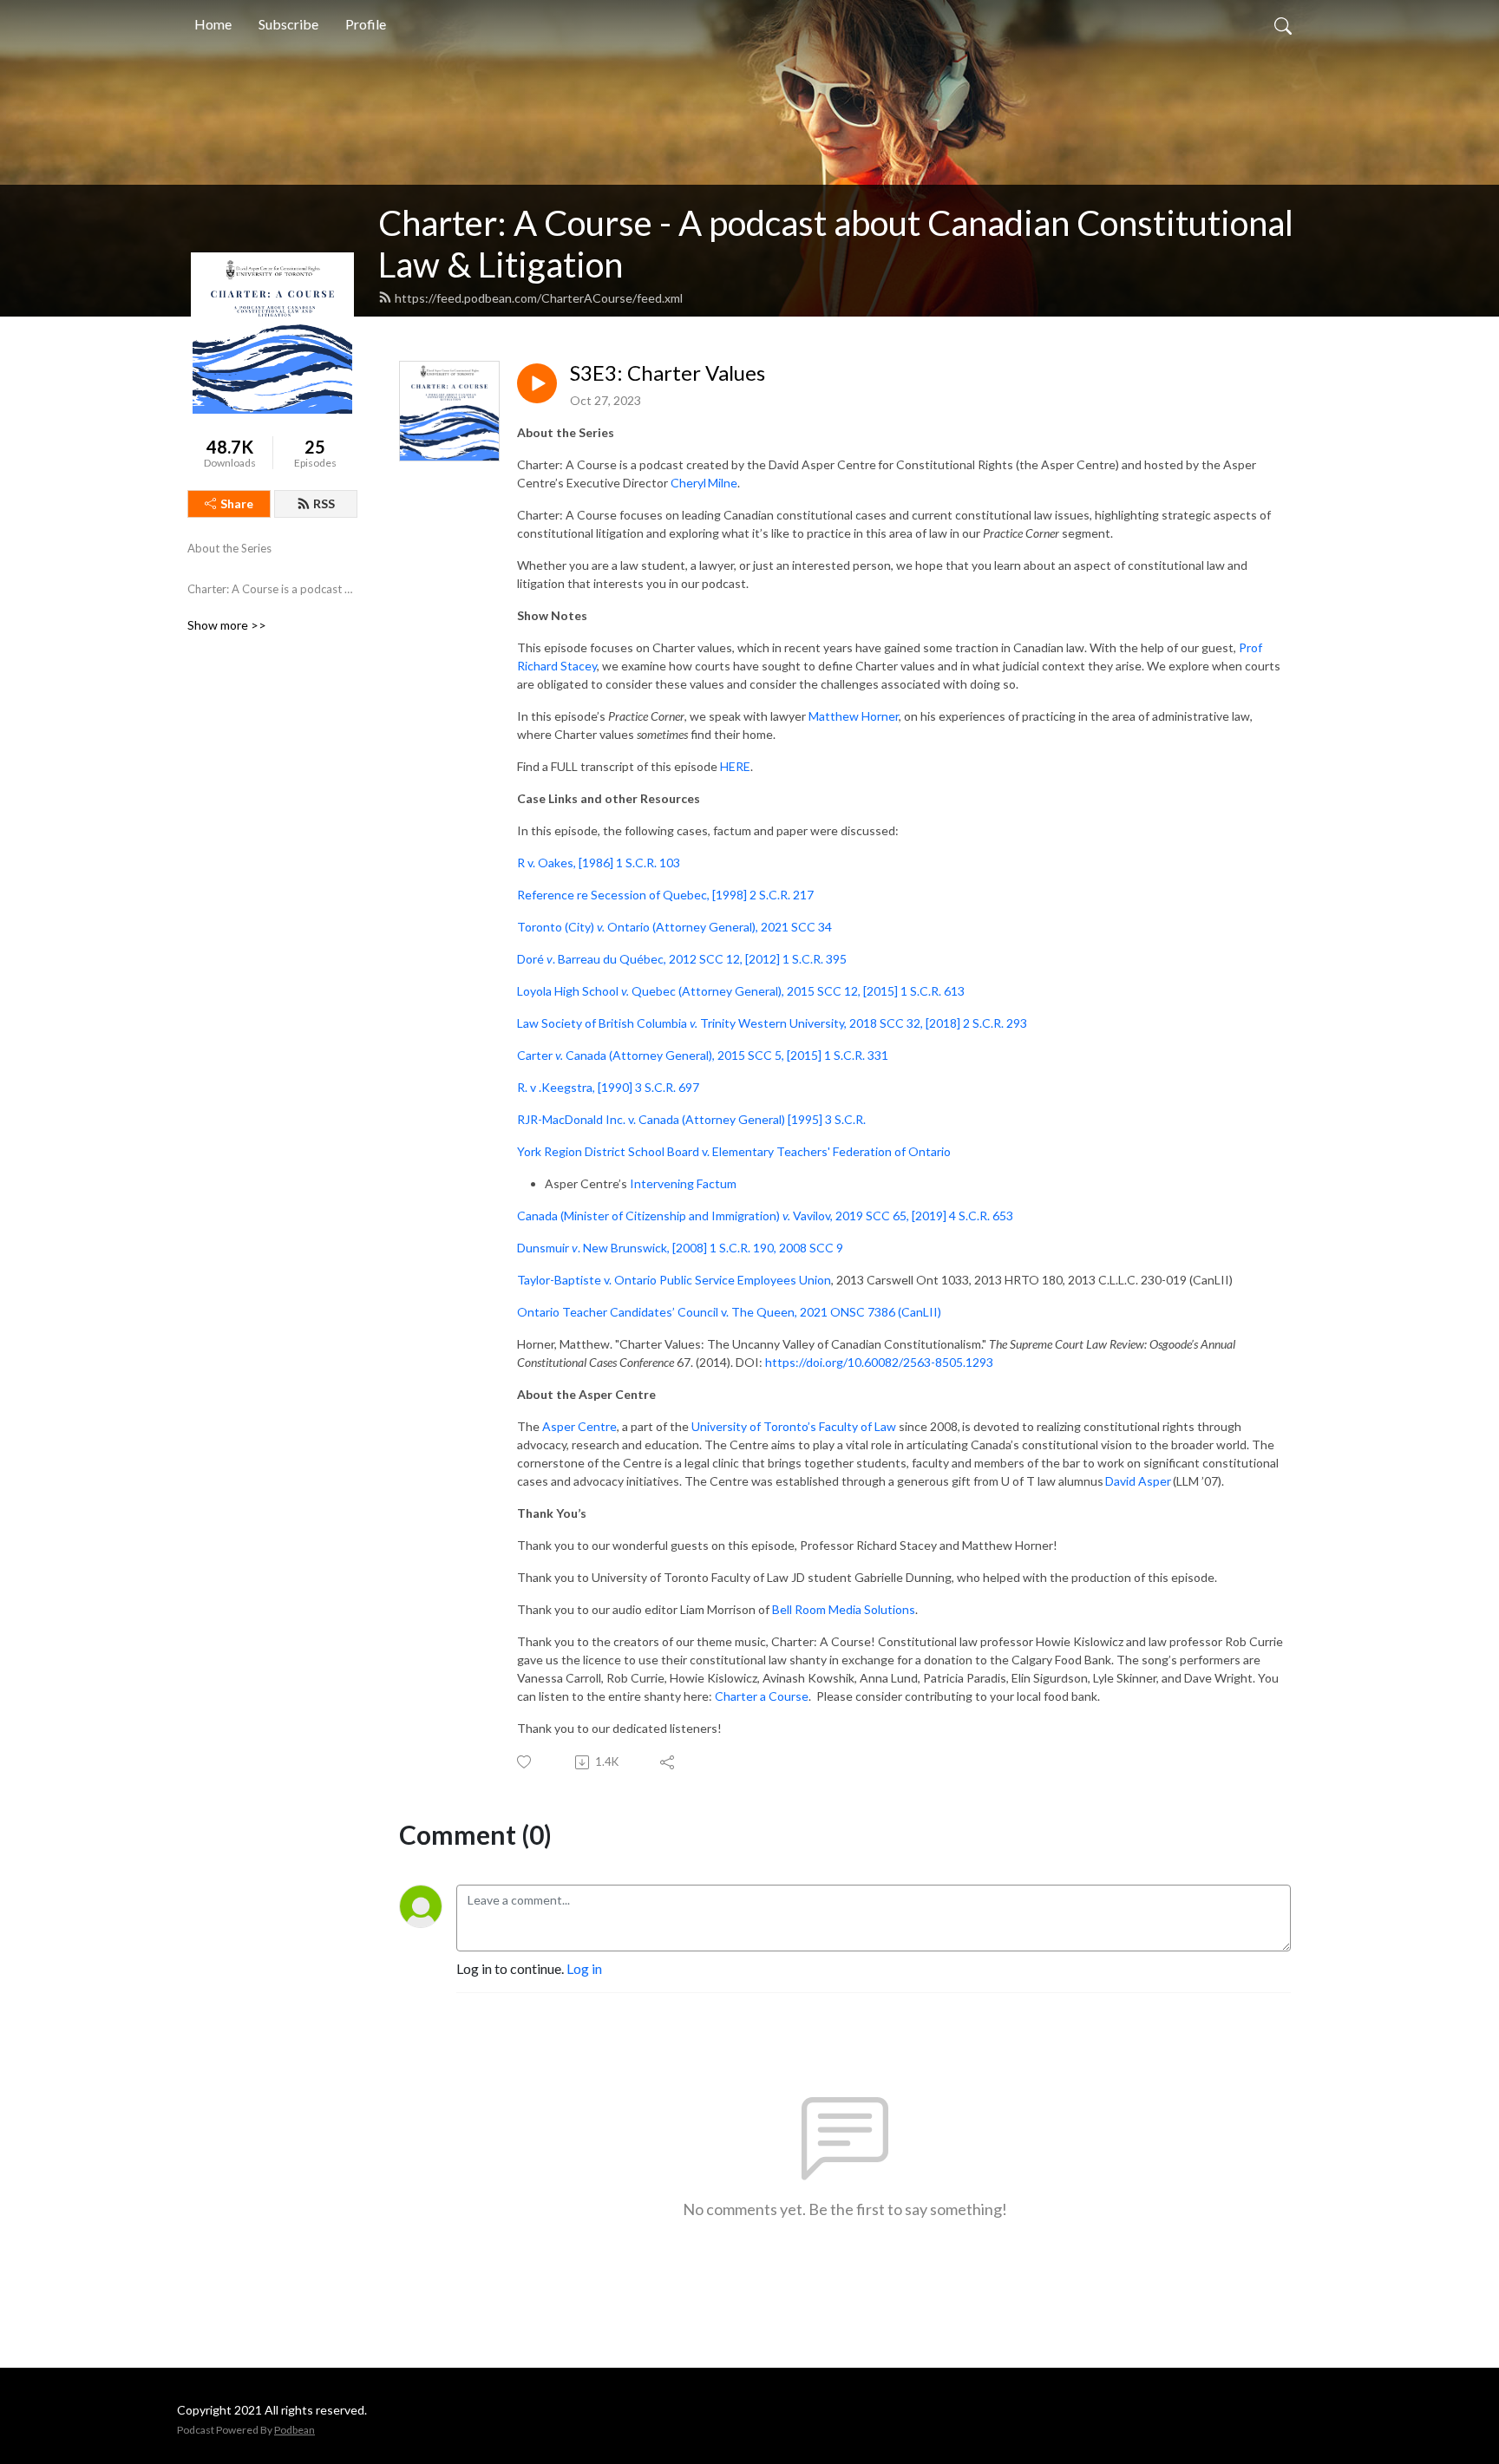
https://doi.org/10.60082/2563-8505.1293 (879, 1362)
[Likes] (525, 1762)
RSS (324, 503)
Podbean (295, 2430)
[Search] (1283, 24)
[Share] (668, 1762)
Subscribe (288, 24)
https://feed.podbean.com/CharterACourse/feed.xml (539, 298)
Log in (584, 1968)
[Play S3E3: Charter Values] (537, 383)
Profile (366, 24)
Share (237, 503)
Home (213, 24)
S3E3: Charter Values (668, 373)
